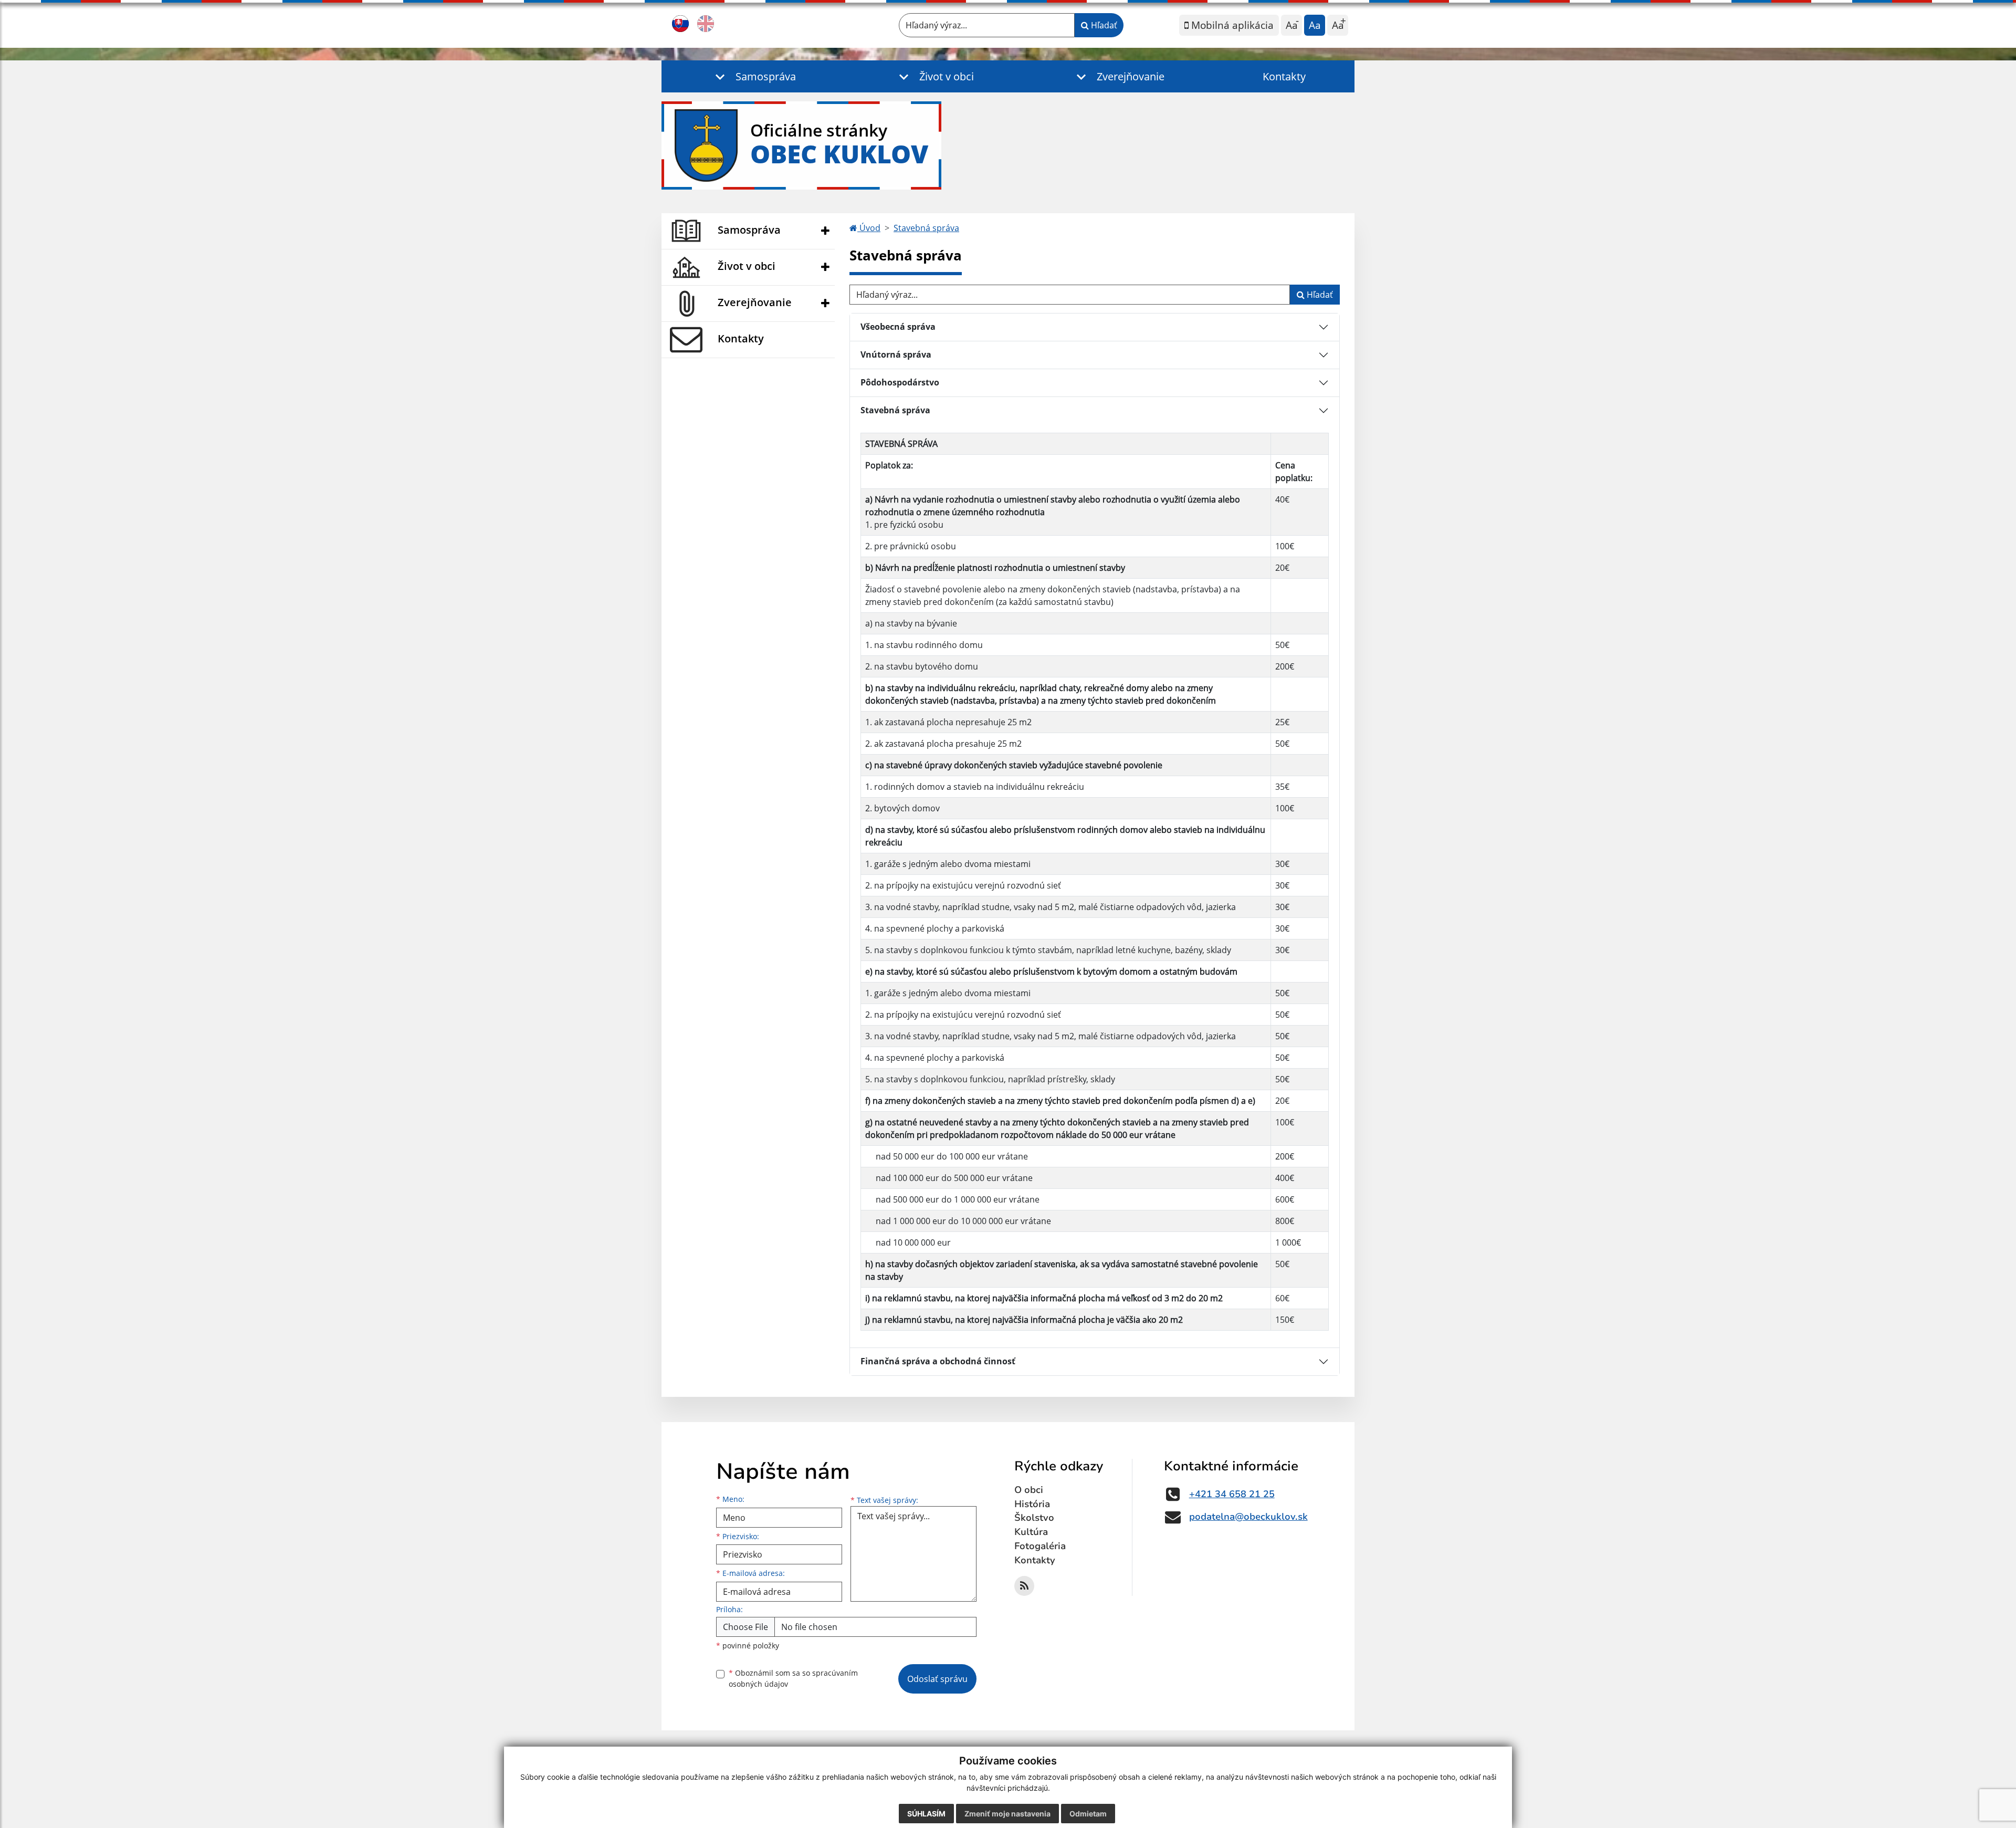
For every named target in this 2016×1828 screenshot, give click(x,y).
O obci (1029, 1490)
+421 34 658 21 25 (1232, 1494)
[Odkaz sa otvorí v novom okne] (1024, 1586)
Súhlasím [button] (926, 1814)
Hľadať (1103, 25)
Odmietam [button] (1088, 1814)
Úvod (869, 228)
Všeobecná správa (898, 327)
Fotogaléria (1040, 1546)
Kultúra (1031, 1532)
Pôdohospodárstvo (900, 382)
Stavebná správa (926, 228)
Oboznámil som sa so (793, 1678)
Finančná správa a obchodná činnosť (938, 1361)
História (1032, 1504)
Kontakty (1284, 76)
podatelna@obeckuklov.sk (1248, 1517)
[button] (753, 76)
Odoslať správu (937, 1679)
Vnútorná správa (896, 354)
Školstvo (1034, 1518)
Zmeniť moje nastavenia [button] (1007, 1814)
